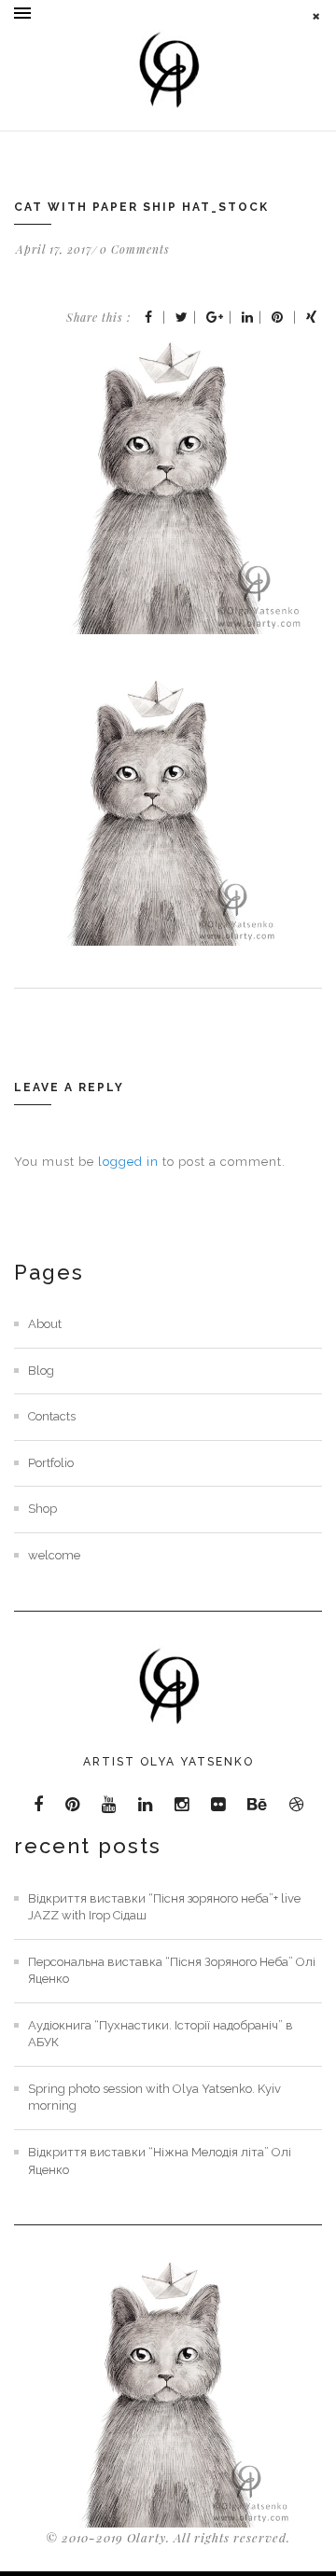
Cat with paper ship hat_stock (141, 207)
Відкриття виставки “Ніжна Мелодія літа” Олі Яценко (160, 2161)
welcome (54, 1555)
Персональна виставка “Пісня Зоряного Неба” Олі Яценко (172, 1971)
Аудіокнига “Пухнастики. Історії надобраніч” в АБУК (161, 2034)
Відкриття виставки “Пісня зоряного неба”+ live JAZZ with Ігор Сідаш (164, 1907)
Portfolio (51, 1463)
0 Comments (135, 249)
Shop (42, 1509)
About (45, 1324)
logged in (128, 1162)
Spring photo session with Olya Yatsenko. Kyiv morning (154, 2098)
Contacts (52, 1416)
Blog (41, 1371)
